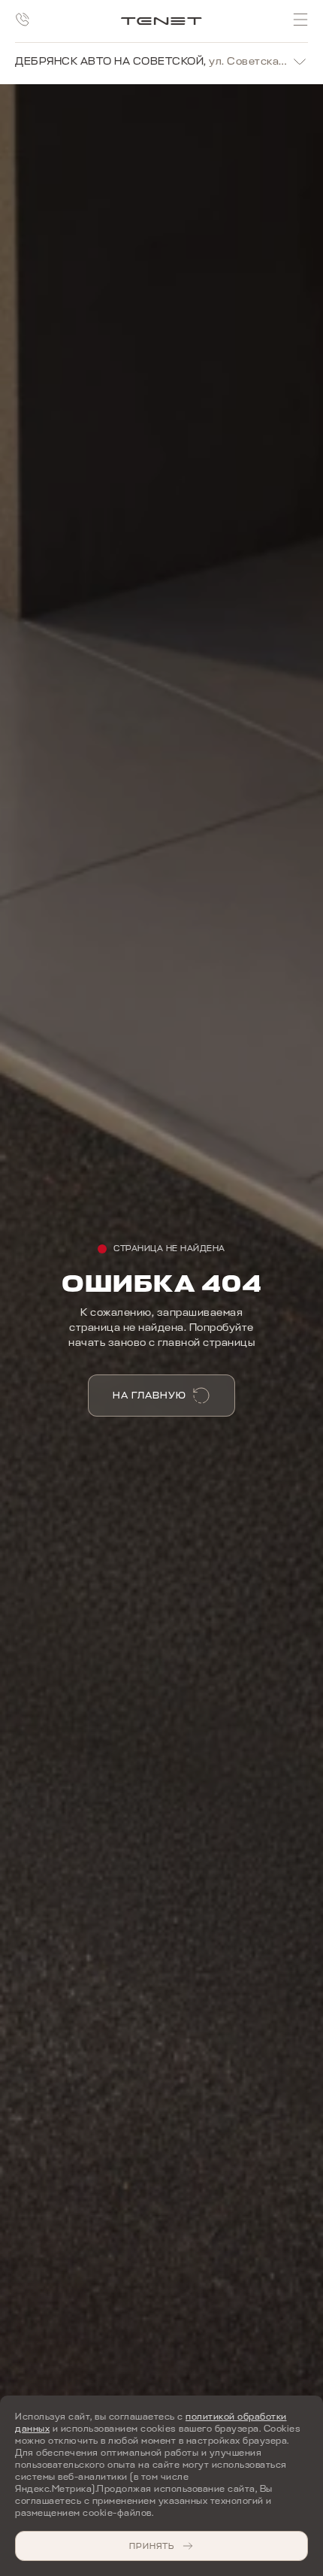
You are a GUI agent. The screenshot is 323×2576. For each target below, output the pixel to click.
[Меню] (300, 20)
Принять (152, 2546)
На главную (149, 1395)
